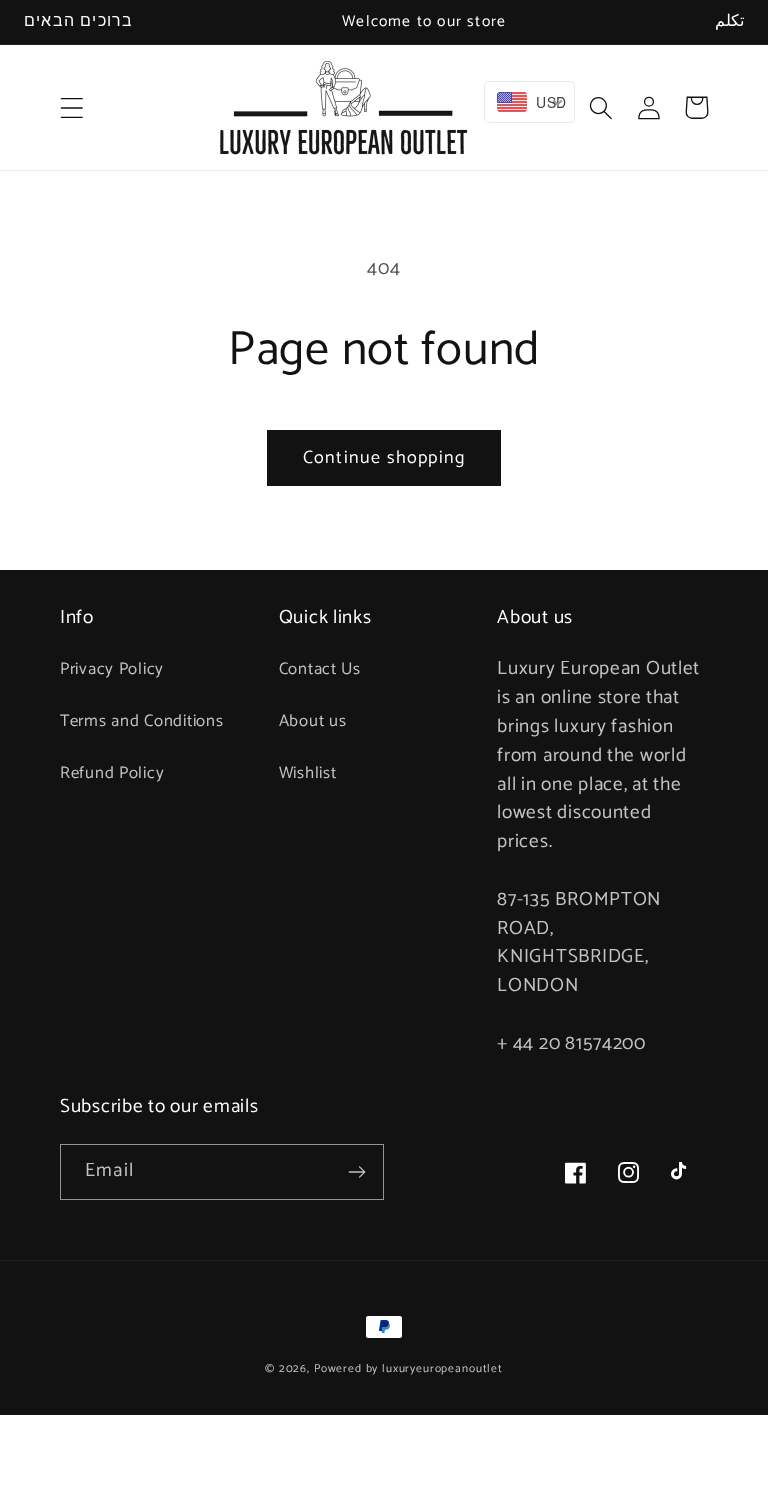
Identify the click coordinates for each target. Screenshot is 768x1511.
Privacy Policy (112, 669)
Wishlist (308, 773)
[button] (72, 107)
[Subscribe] (356, 1172)
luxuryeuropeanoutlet (442, 1368)
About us (313, 721)
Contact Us (320, 669)
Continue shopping (384, 458)
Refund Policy (112, 773)
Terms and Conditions (141, 721)
